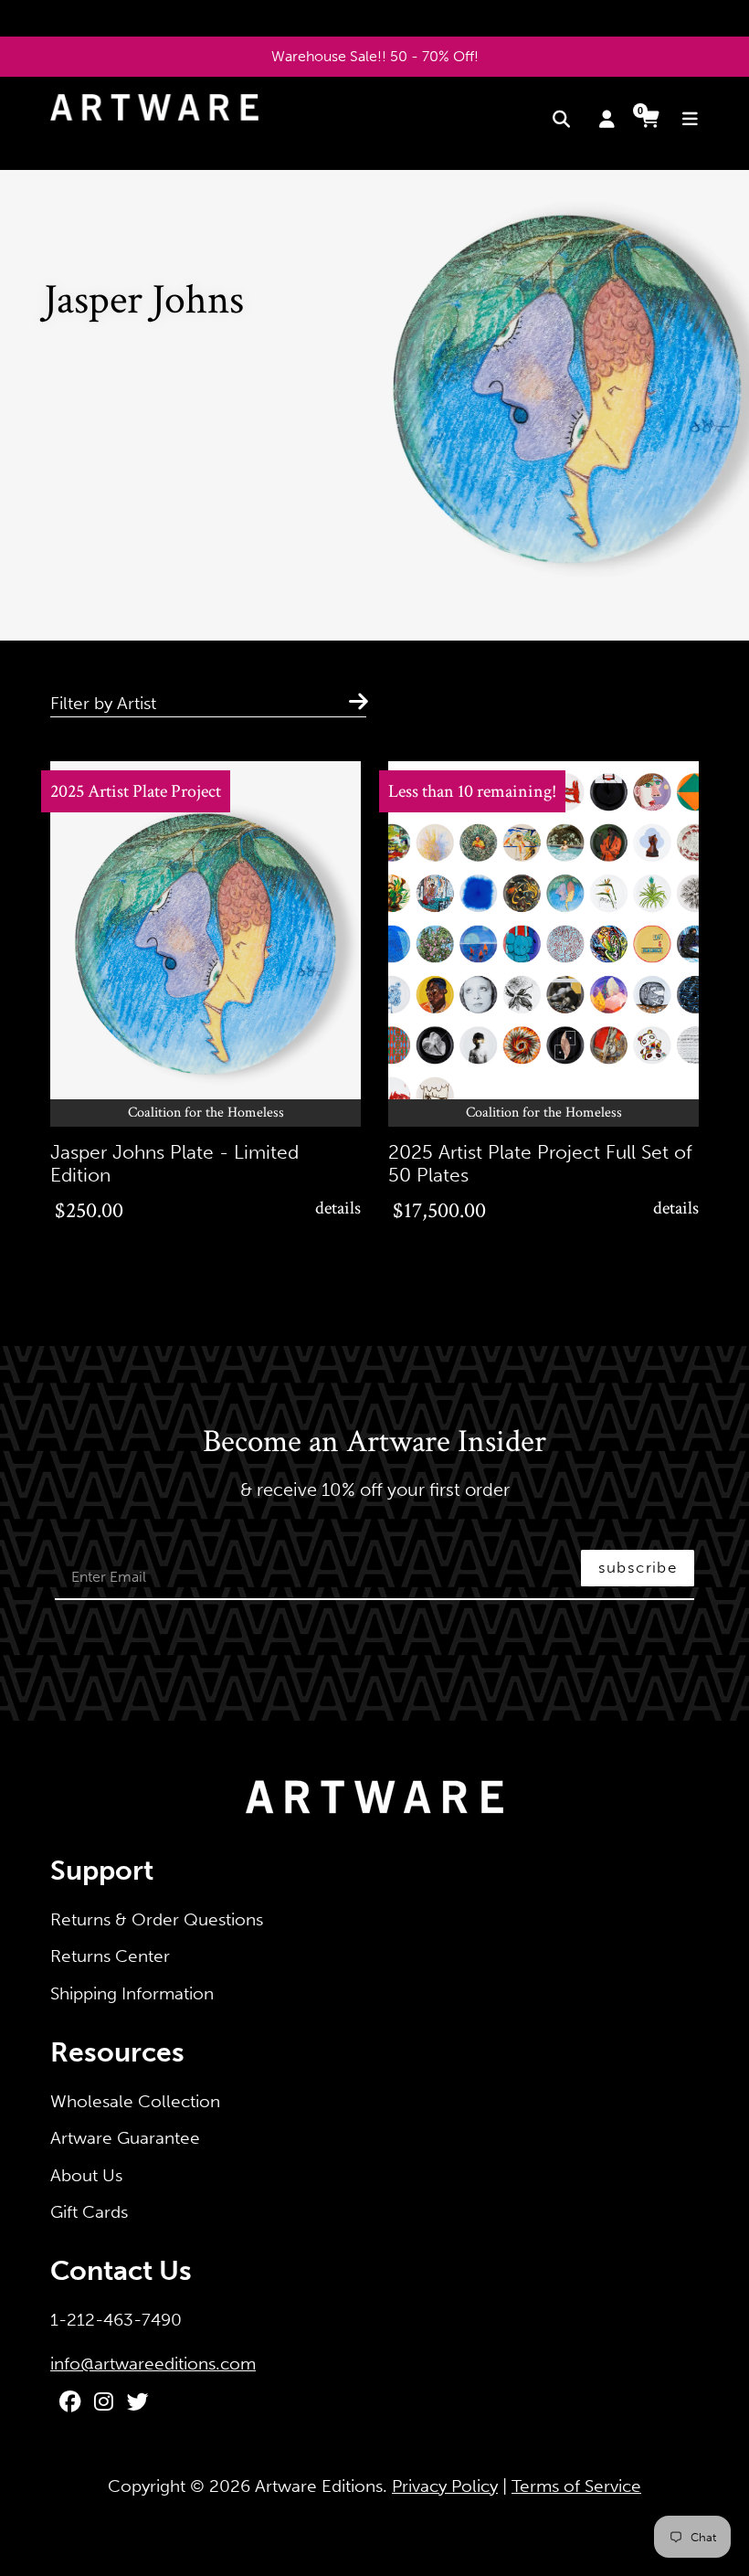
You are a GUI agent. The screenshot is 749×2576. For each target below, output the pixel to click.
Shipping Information (132, 1993)
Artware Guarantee (125, 2138)
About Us (86, 2175)
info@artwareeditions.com (153, 2364)
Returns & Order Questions (157, 1919)
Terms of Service (576, 2486)
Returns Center (110, 1956)
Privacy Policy (445, 2486)
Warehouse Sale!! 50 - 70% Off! (375, 56)
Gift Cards (89, 2212)
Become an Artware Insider (374, 1443)
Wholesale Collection (135, 2101)
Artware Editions (319, 2486)
